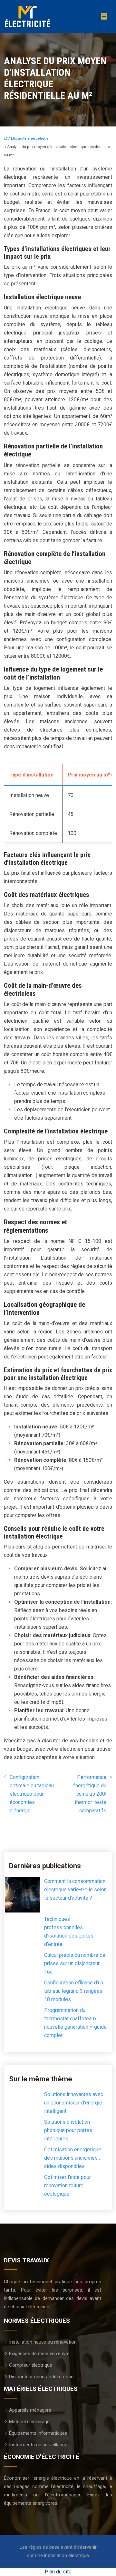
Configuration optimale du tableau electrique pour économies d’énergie (32, 1794)
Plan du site (58, 2572)
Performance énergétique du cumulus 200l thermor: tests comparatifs (89, 1794)
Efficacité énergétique (30, 139)
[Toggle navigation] (104, 17)
